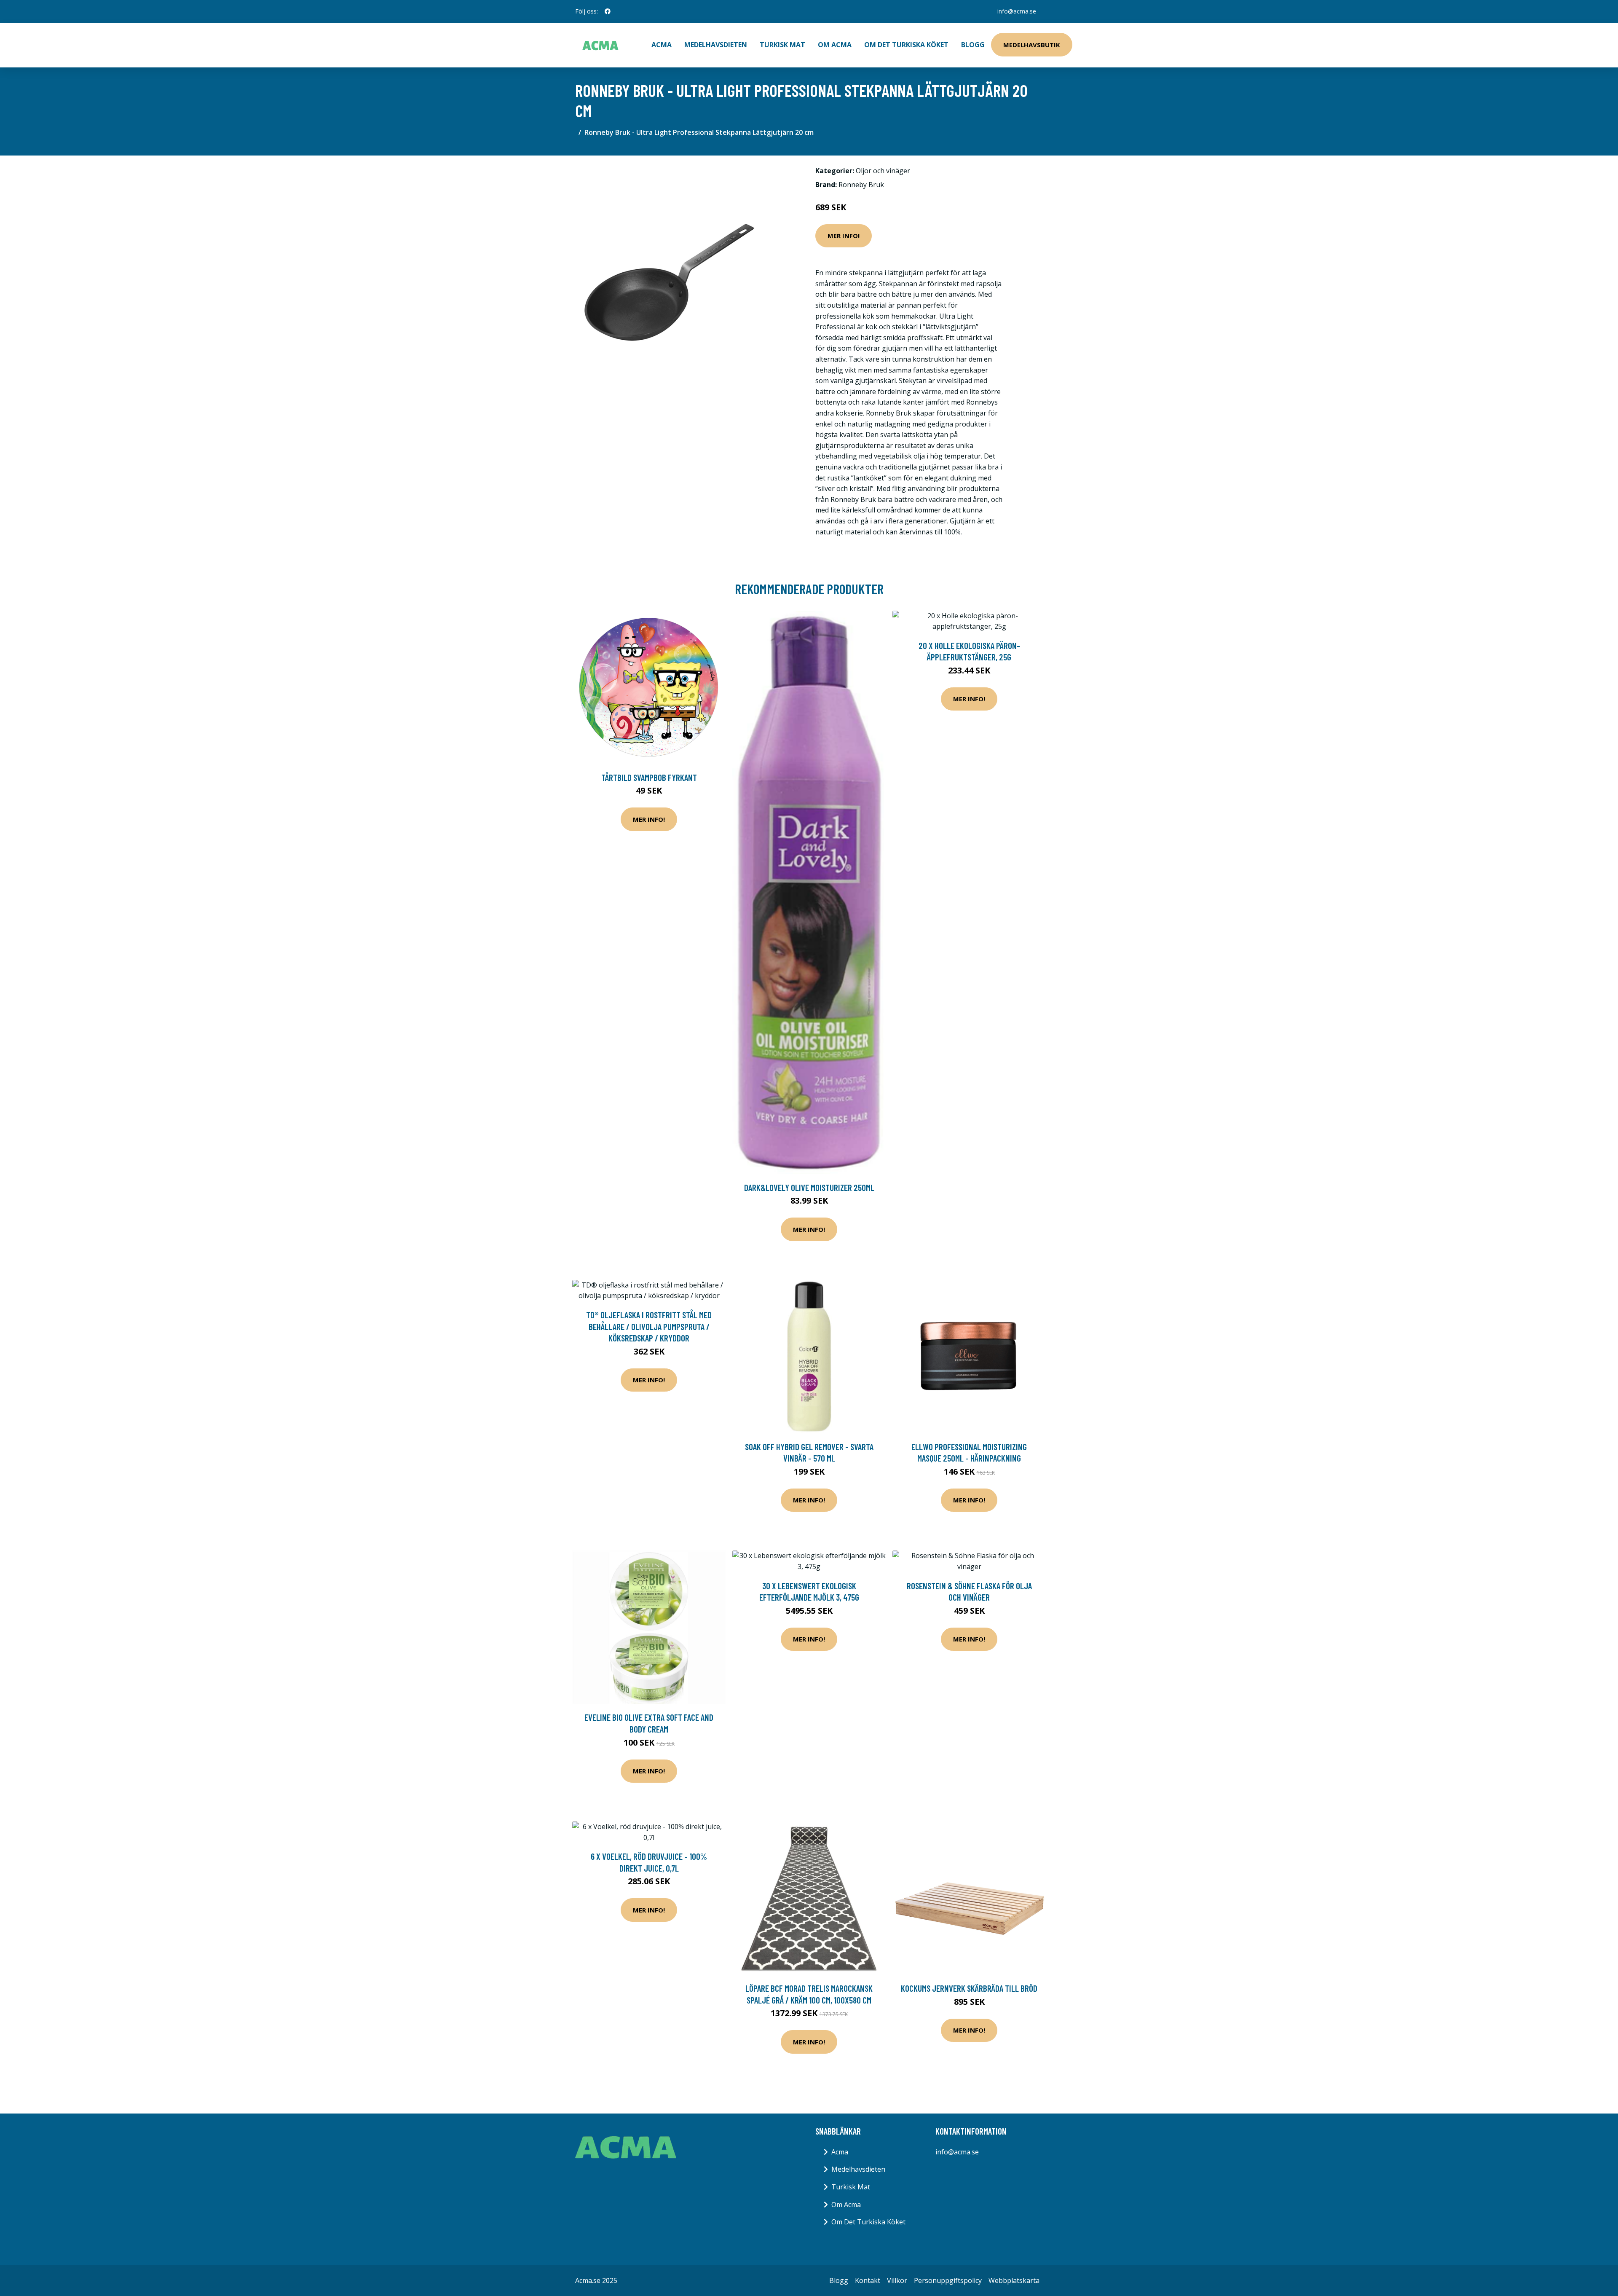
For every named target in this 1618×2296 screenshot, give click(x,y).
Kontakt (868, 2280)
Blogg (973, 45)
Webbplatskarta (1014, 2280)
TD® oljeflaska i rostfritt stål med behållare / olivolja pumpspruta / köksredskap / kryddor (649, 1326)
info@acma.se (1017, 11)
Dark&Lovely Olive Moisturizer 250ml (809, 1187)
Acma (840, 2152)
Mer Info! (844, 236)
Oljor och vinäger (883, 171)
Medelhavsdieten (716, 45)
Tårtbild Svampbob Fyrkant (649, 777)
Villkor (897, 2280)
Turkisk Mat (782, 45)
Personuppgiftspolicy (948, 2280)
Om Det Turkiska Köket (906, 45)
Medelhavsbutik (1032, 45)
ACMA (662, 45)
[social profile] (608, 11)
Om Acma (835, 45)
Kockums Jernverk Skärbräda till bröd (969, 1988)
